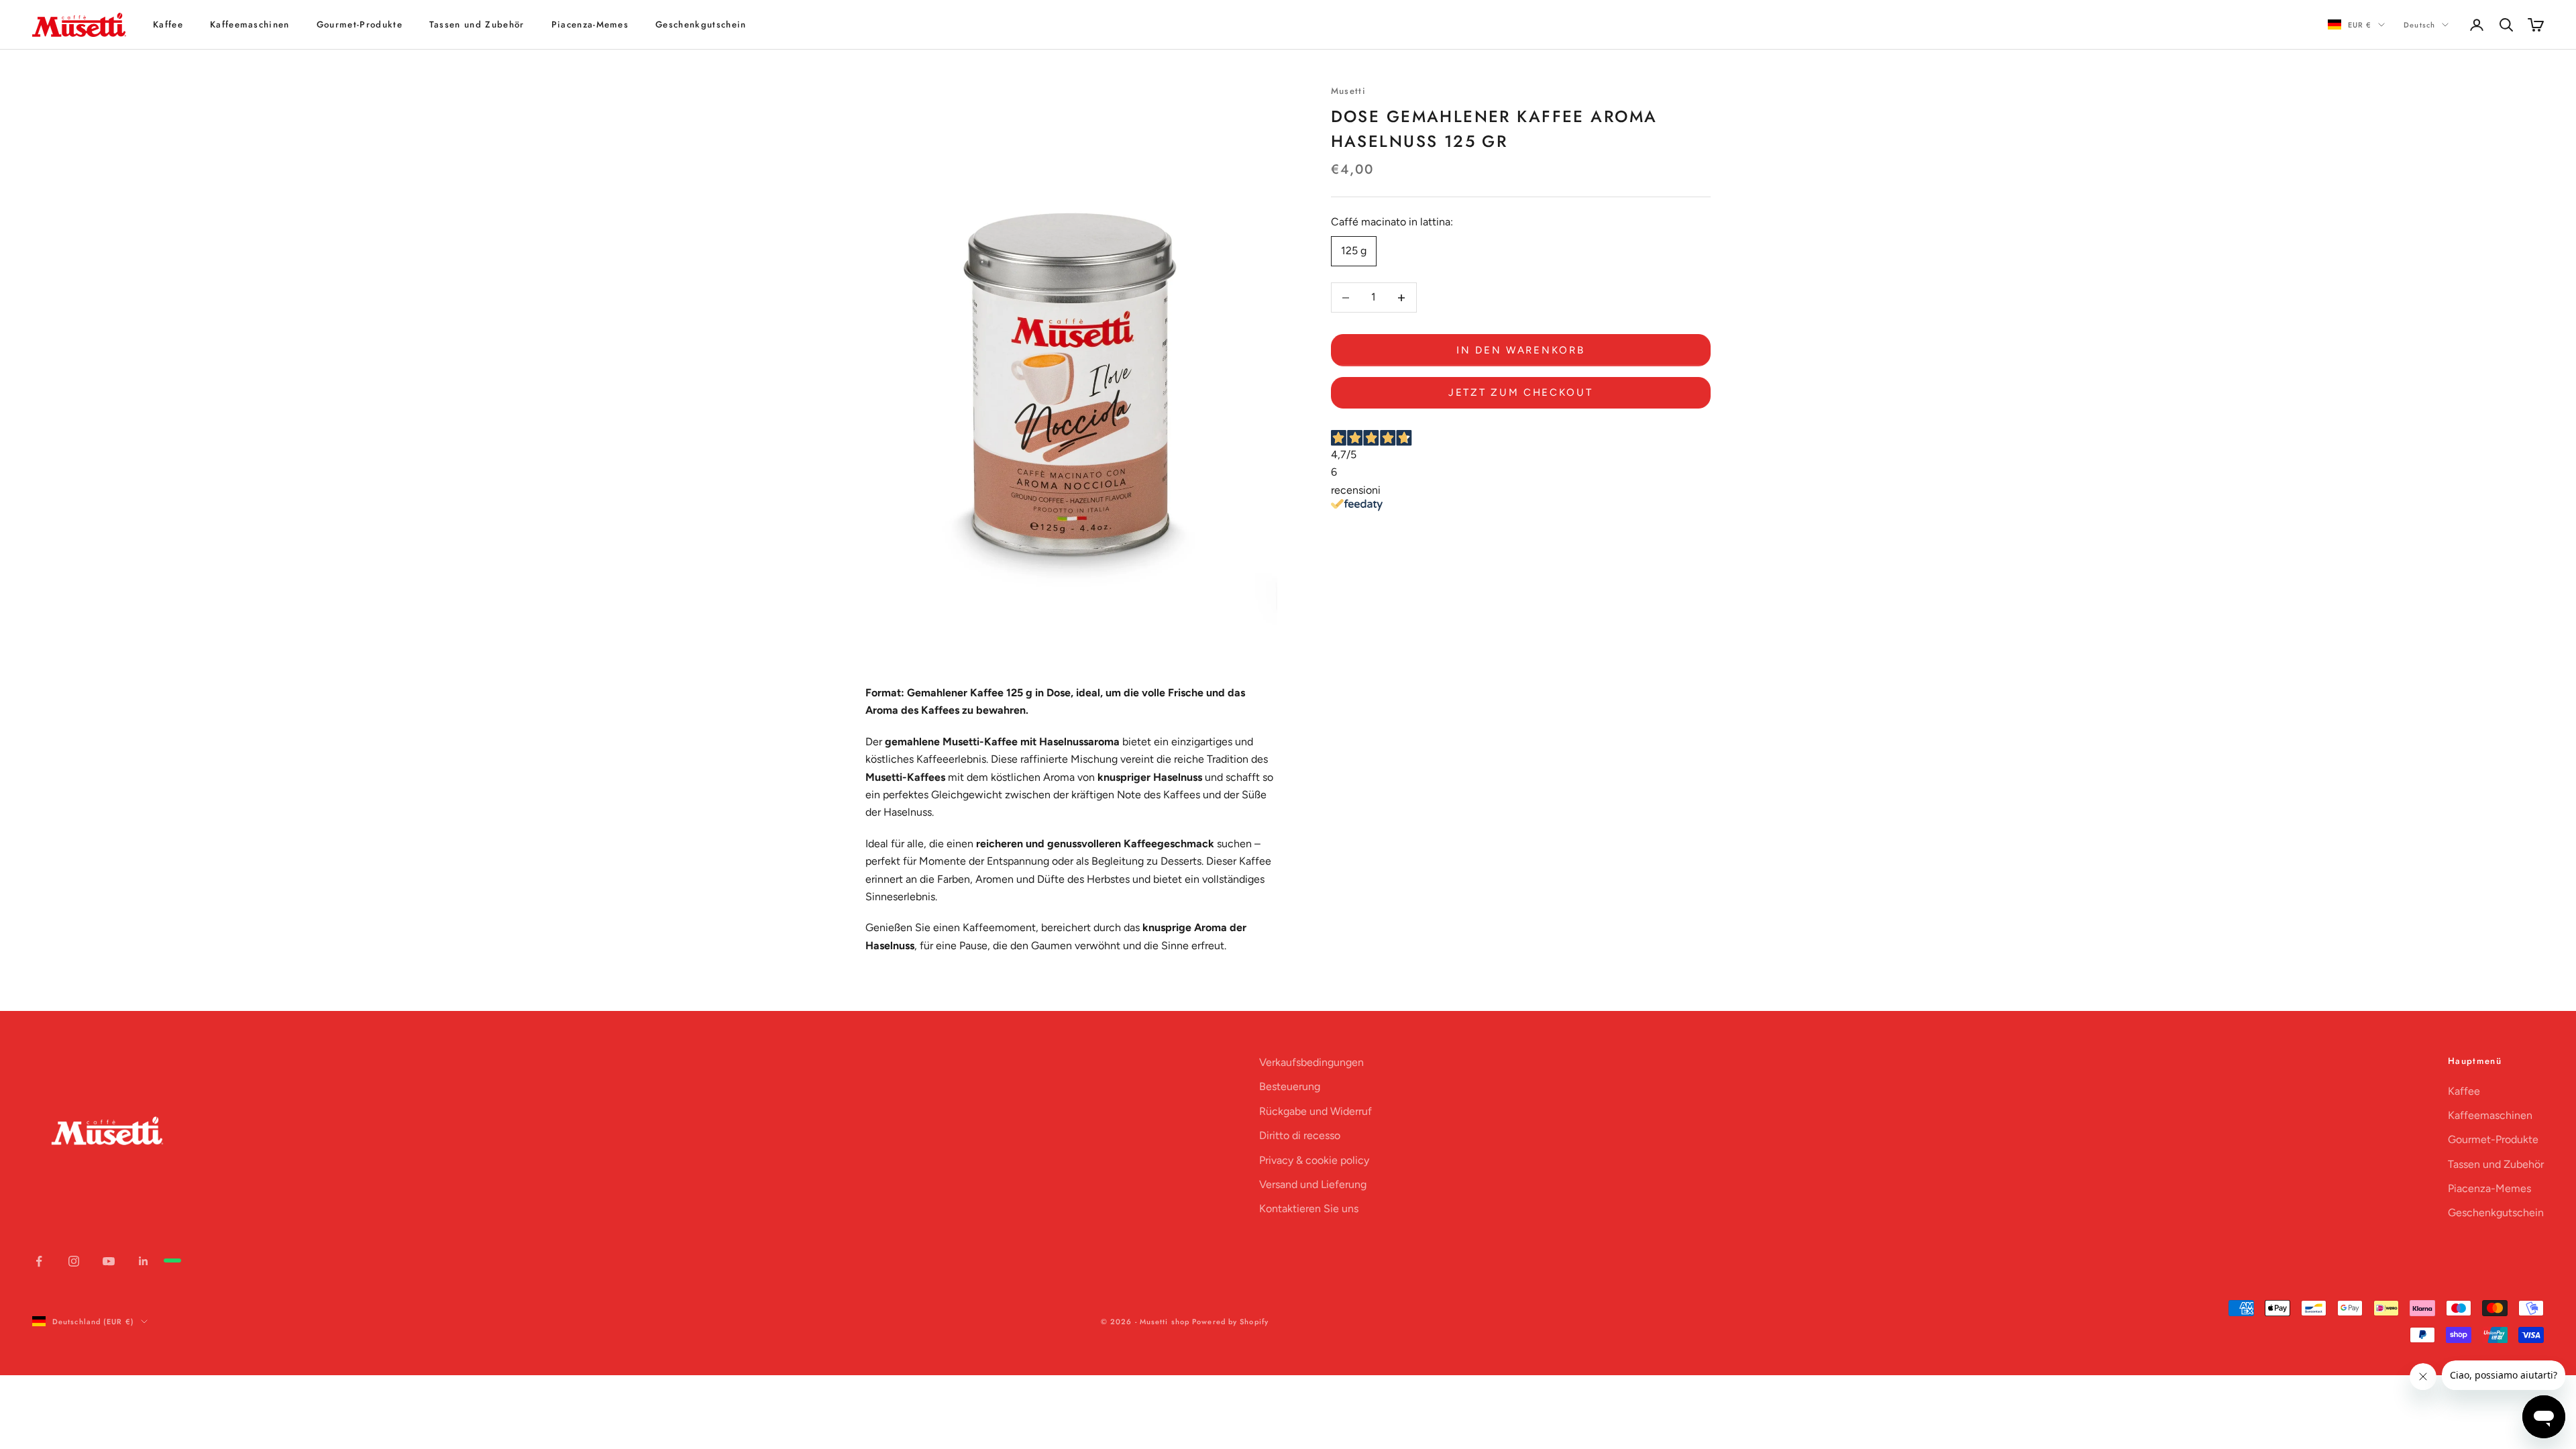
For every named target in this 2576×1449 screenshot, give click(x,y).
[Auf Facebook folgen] (39, 1261)
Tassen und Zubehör (477, 24)
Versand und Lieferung (1313, 1184)
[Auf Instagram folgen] (74, 1261)
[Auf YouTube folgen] (109, 1261)
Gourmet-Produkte (360, 24)
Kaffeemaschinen (250, 24)
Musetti (1348, 91)
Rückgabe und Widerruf (1316, 1111)
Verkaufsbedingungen (1311, 1062)
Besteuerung (1290, 1086)
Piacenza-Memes (590, 24)
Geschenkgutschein (701, 24)
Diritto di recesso (1300, 1135)
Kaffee (168, 24)
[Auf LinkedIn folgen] (144, 1261)
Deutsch (2419, 25)
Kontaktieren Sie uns (1309, 1209)
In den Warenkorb (1520, 350)
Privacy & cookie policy (1314, 1160)
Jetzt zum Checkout (1521, 392)
